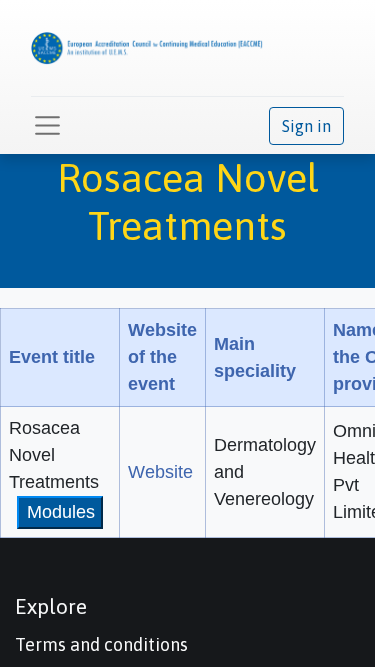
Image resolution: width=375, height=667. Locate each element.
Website (160, 472)
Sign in (306, 126)
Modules (61, 512)
